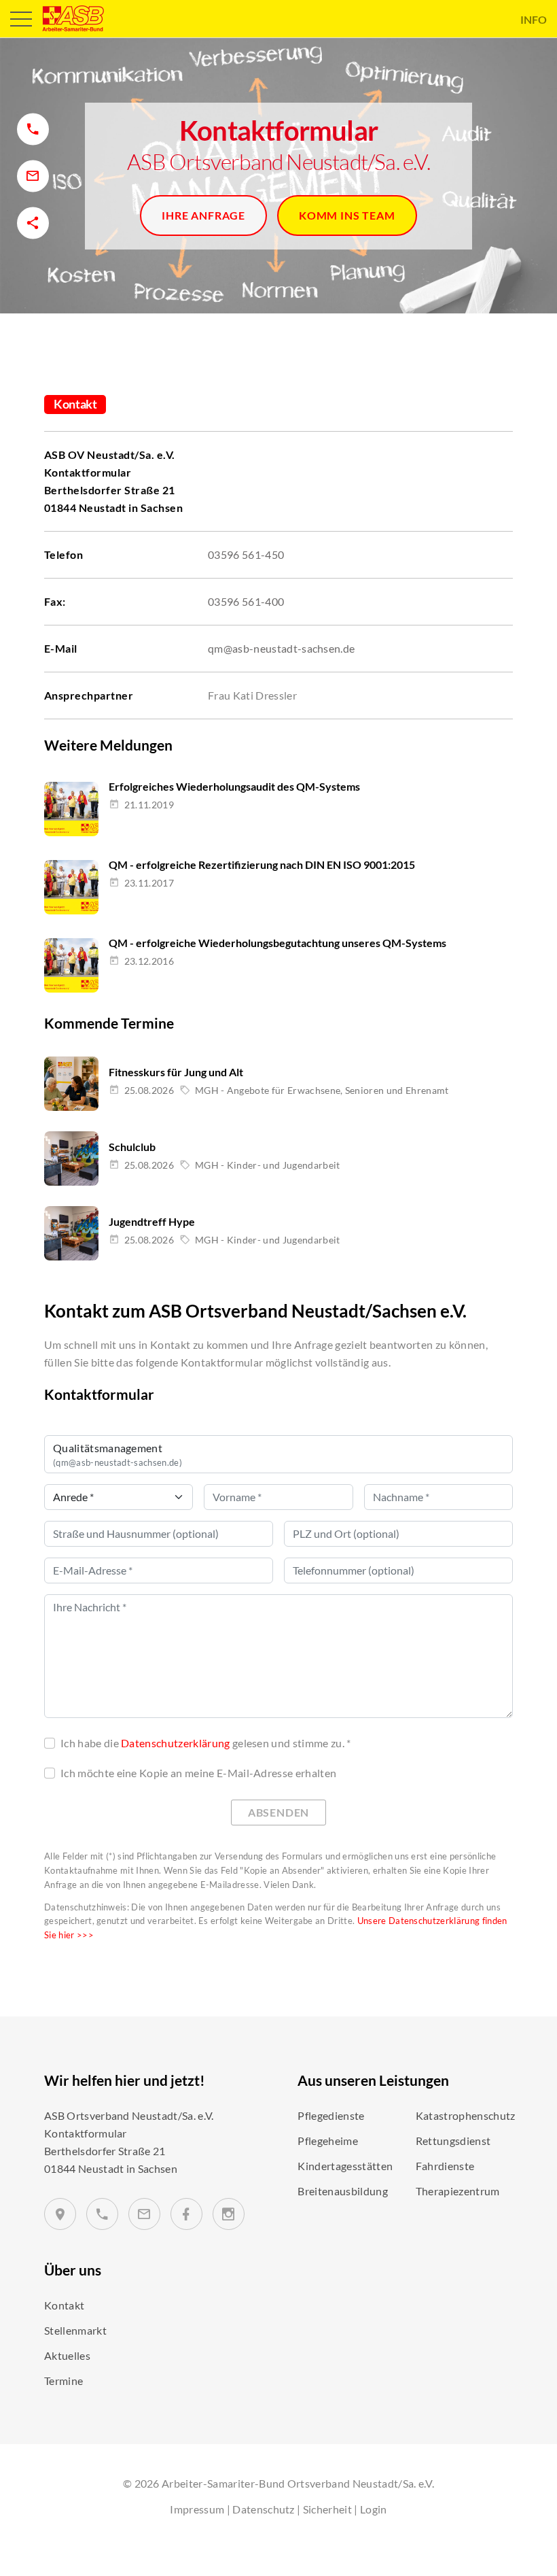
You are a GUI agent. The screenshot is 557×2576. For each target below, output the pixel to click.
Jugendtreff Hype (152, 1221)
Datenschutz (264, 2509)
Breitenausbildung (342, 2191)
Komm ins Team (347, 215)
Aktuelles (67, 2355)
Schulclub (132, 1147)
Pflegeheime (328, 2141)
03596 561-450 (246, 554)
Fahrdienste (445, 2166)
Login (374, 2509)
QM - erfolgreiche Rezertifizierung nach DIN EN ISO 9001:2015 (262, 864)
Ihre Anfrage (203, 215)
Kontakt (64, 2305)
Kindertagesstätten (345, 2166)
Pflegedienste (331, 2115)
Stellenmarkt (75, 2330)
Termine (64, 2381)
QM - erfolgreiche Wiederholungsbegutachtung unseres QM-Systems (277, 943)
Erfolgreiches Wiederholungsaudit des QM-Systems (234, 786)
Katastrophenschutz (466, 2115)
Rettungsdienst (453, 2141)
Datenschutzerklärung (175, 1743)
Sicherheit (327, 2509)
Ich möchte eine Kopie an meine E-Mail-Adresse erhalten (198, 1773)
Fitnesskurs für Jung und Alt (176, 1072)
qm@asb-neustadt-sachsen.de (281, 648)
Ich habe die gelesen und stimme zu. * (206, 1743)
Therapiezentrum (458, 2191)
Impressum (197, 2509)
